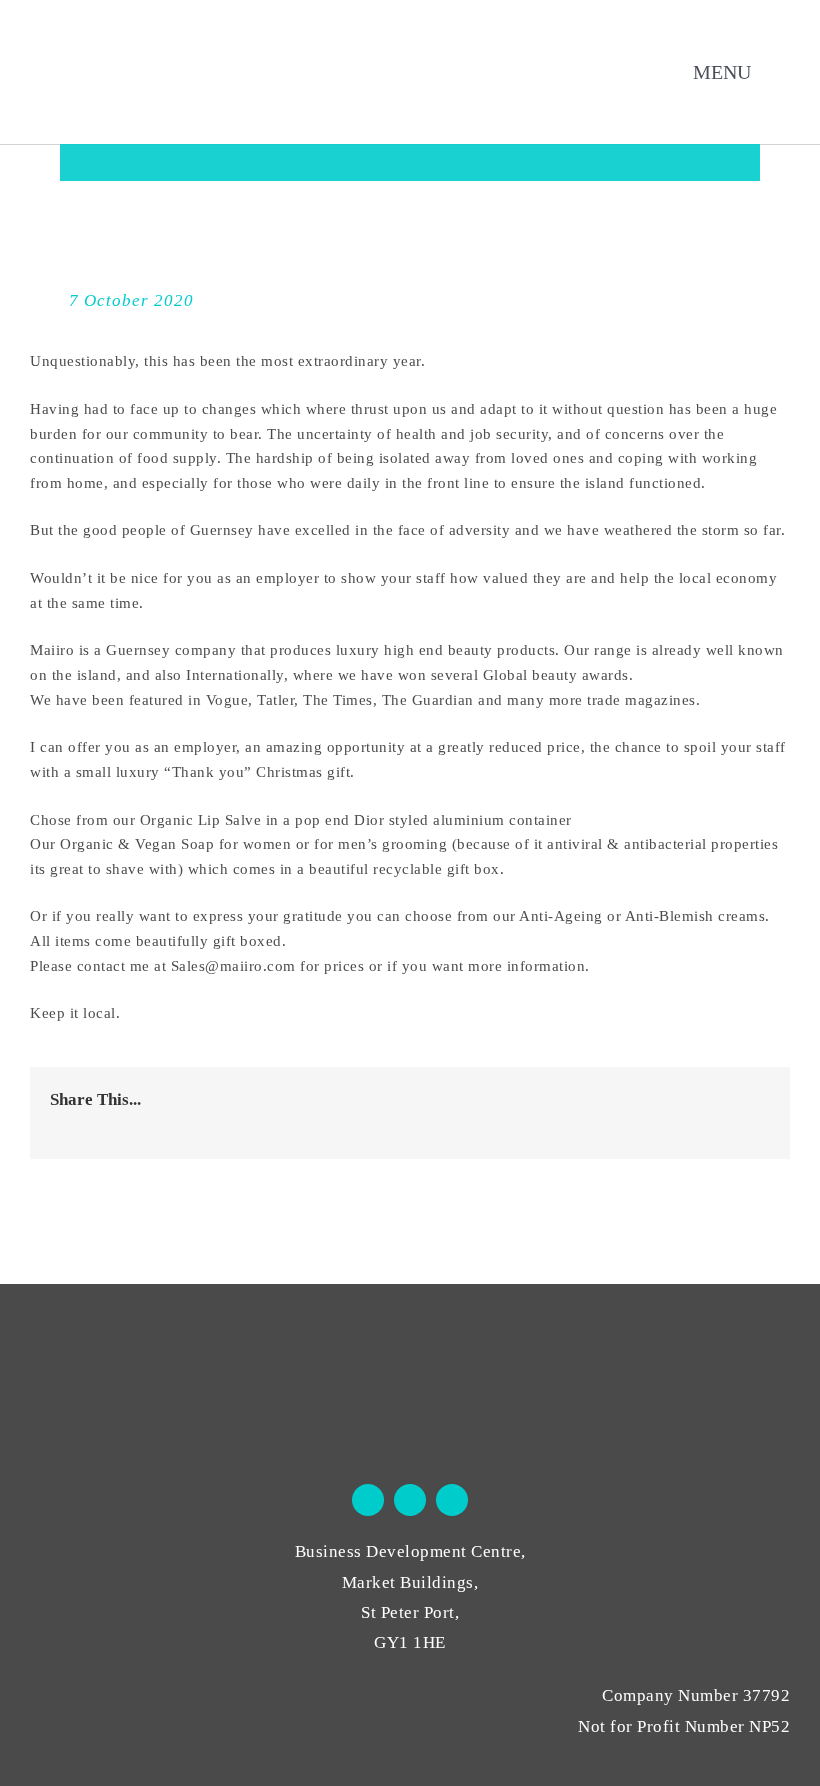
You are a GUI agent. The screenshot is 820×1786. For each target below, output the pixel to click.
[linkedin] (452, 1500)
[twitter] (410, 1500)
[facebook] (368, 1500)
